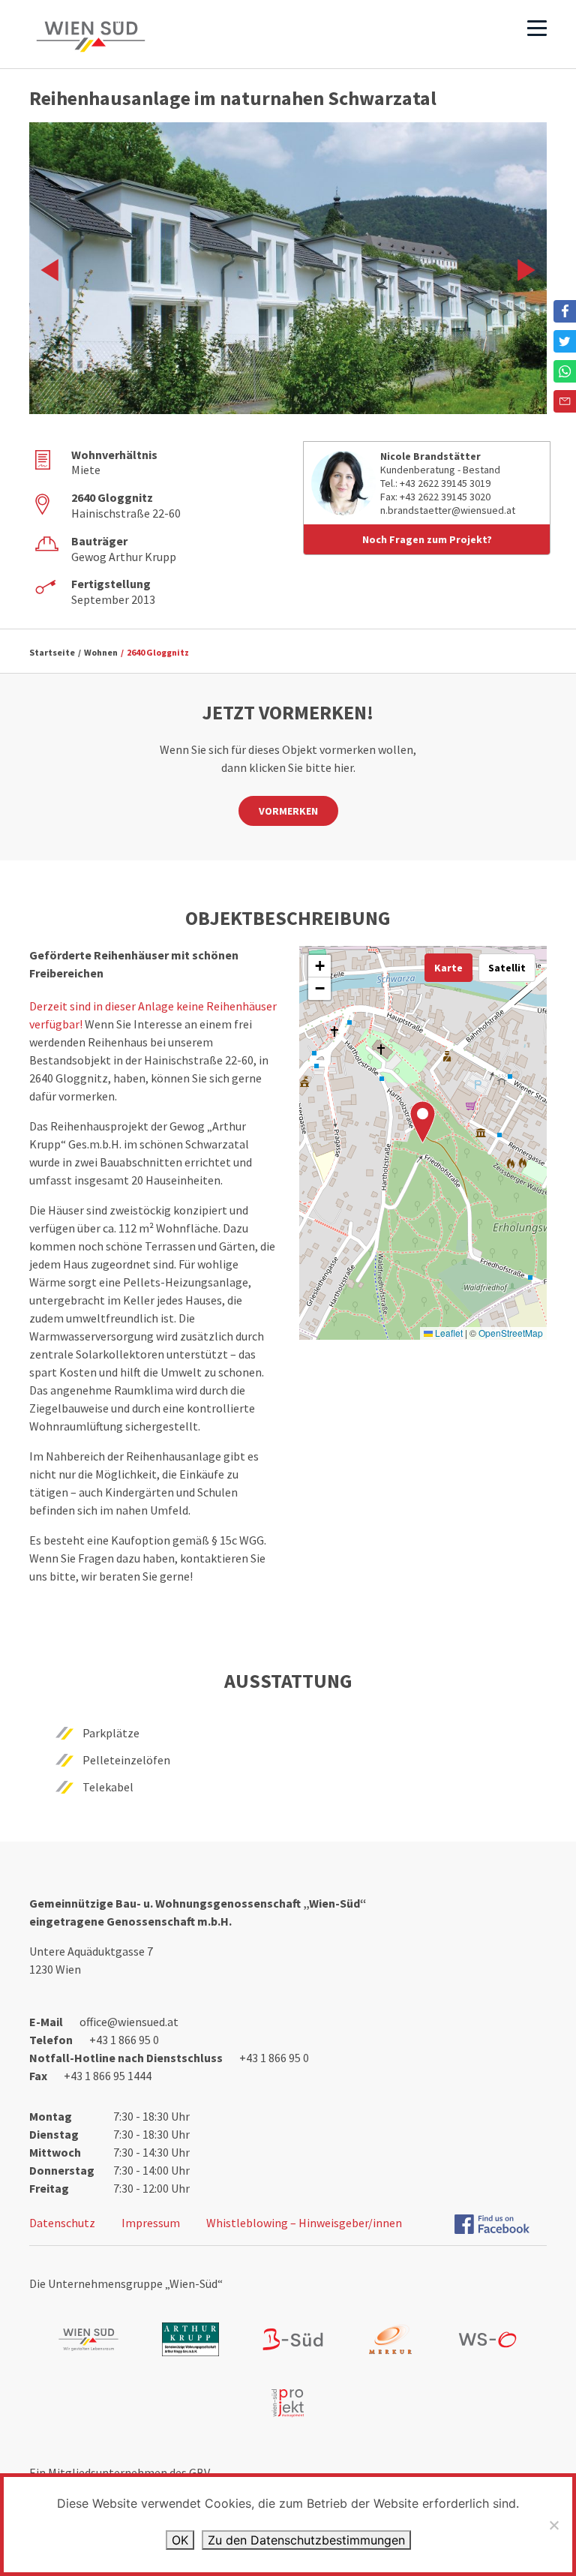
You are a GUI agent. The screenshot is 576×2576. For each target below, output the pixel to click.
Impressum (151, 2223)
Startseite (52, 652)
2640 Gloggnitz (158, 652)
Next (521, 270)
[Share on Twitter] (565, 341)
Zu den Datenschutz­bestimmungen (306, 2540)
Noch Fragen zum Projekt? (427, 539)
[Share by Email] (565, 401)
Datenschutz (62, 2223)
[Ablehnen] (553, 2525)
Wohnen (101, 652)
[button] (423, 1122)
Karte (448, 968)
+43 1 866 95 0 (124, 2040)
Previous (55, 270)
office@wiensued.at (129, 2022)
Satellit (507, 968)
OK (180, 2540)
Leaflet (448, 1333)
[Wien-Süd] (91, 37)
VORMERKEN (288, 811)
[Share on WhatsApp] (565, 371)
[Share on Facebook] (565, 311)
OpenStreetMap (511, 1333)
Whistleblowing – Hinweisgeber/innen (304, 2223)
